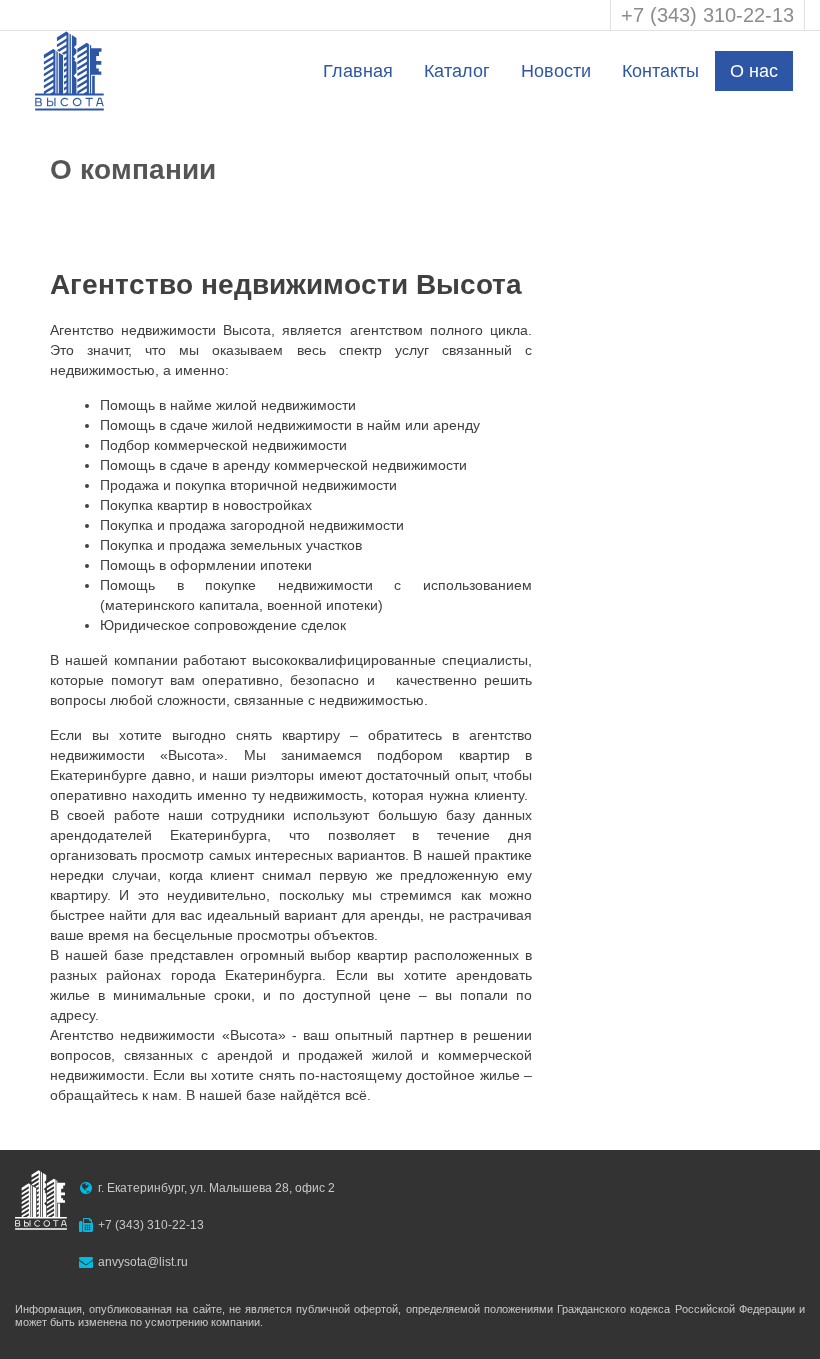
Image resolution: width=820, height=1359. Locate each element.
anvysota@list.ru (143, 1262)
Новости (556, 71)
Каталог (457, 71)
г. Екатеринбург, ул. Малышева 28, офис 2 (216, 1188)
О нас (754, 71)
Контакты (660, 71)
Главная (358, 71)
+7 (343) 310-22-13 (707, 15)
